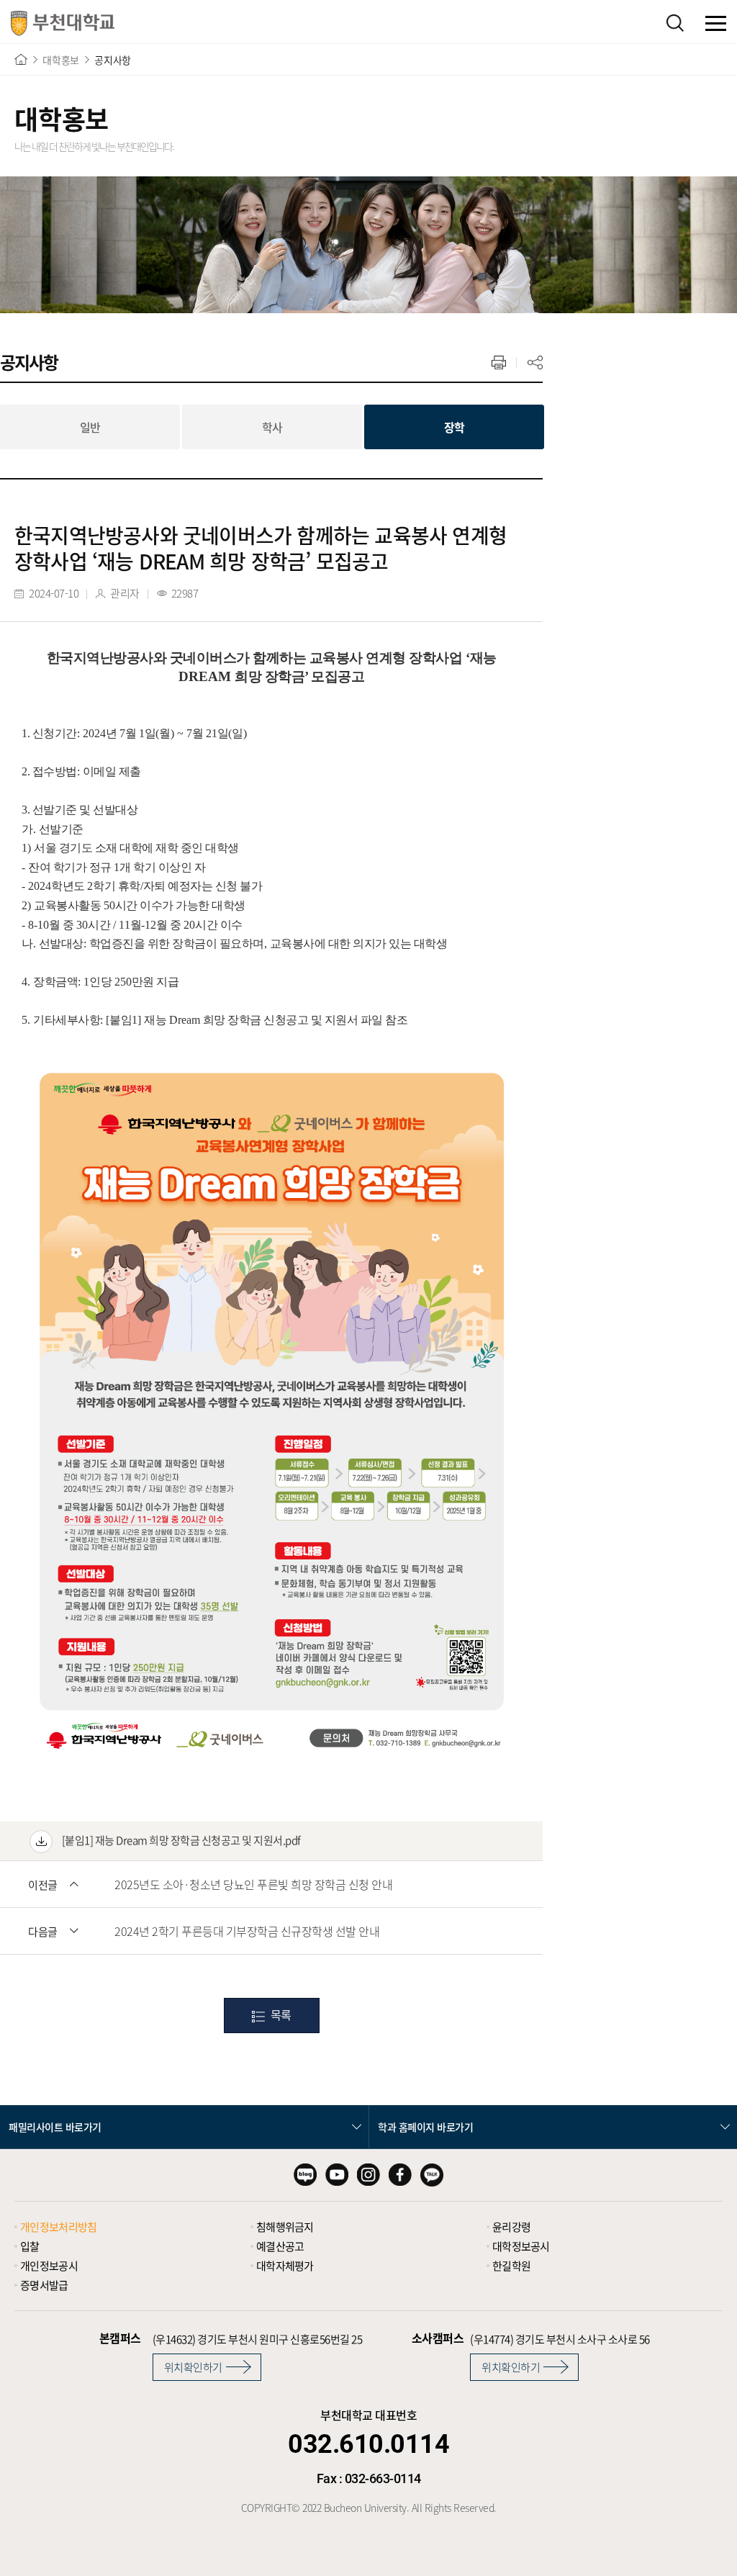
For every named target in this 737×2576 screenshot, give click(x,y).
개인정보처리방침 (58, 2227)
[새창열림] (305, 2175)
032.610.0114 (368, 2444)
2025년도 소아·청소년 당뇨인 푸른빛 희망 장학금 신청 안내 (253, 1884)
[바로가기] (21, 59)
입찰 (30, 2246)
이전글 (43, 1885)
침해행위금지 (285, 2227)
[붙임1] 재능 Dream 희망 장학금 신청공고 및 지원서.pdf (180, 1840)
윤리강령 (511, 2227)
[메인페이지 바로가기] (63, 23)
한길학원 (511, 2266)
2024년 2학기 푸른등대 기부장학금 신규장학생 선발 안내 (247, 1931)
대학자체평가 (285, 2266)
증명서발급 (44, 2285)
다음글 (43, 1932)
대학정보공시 (521, 2246)
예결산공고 (280, 2246)
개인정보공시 (49, 2266)
